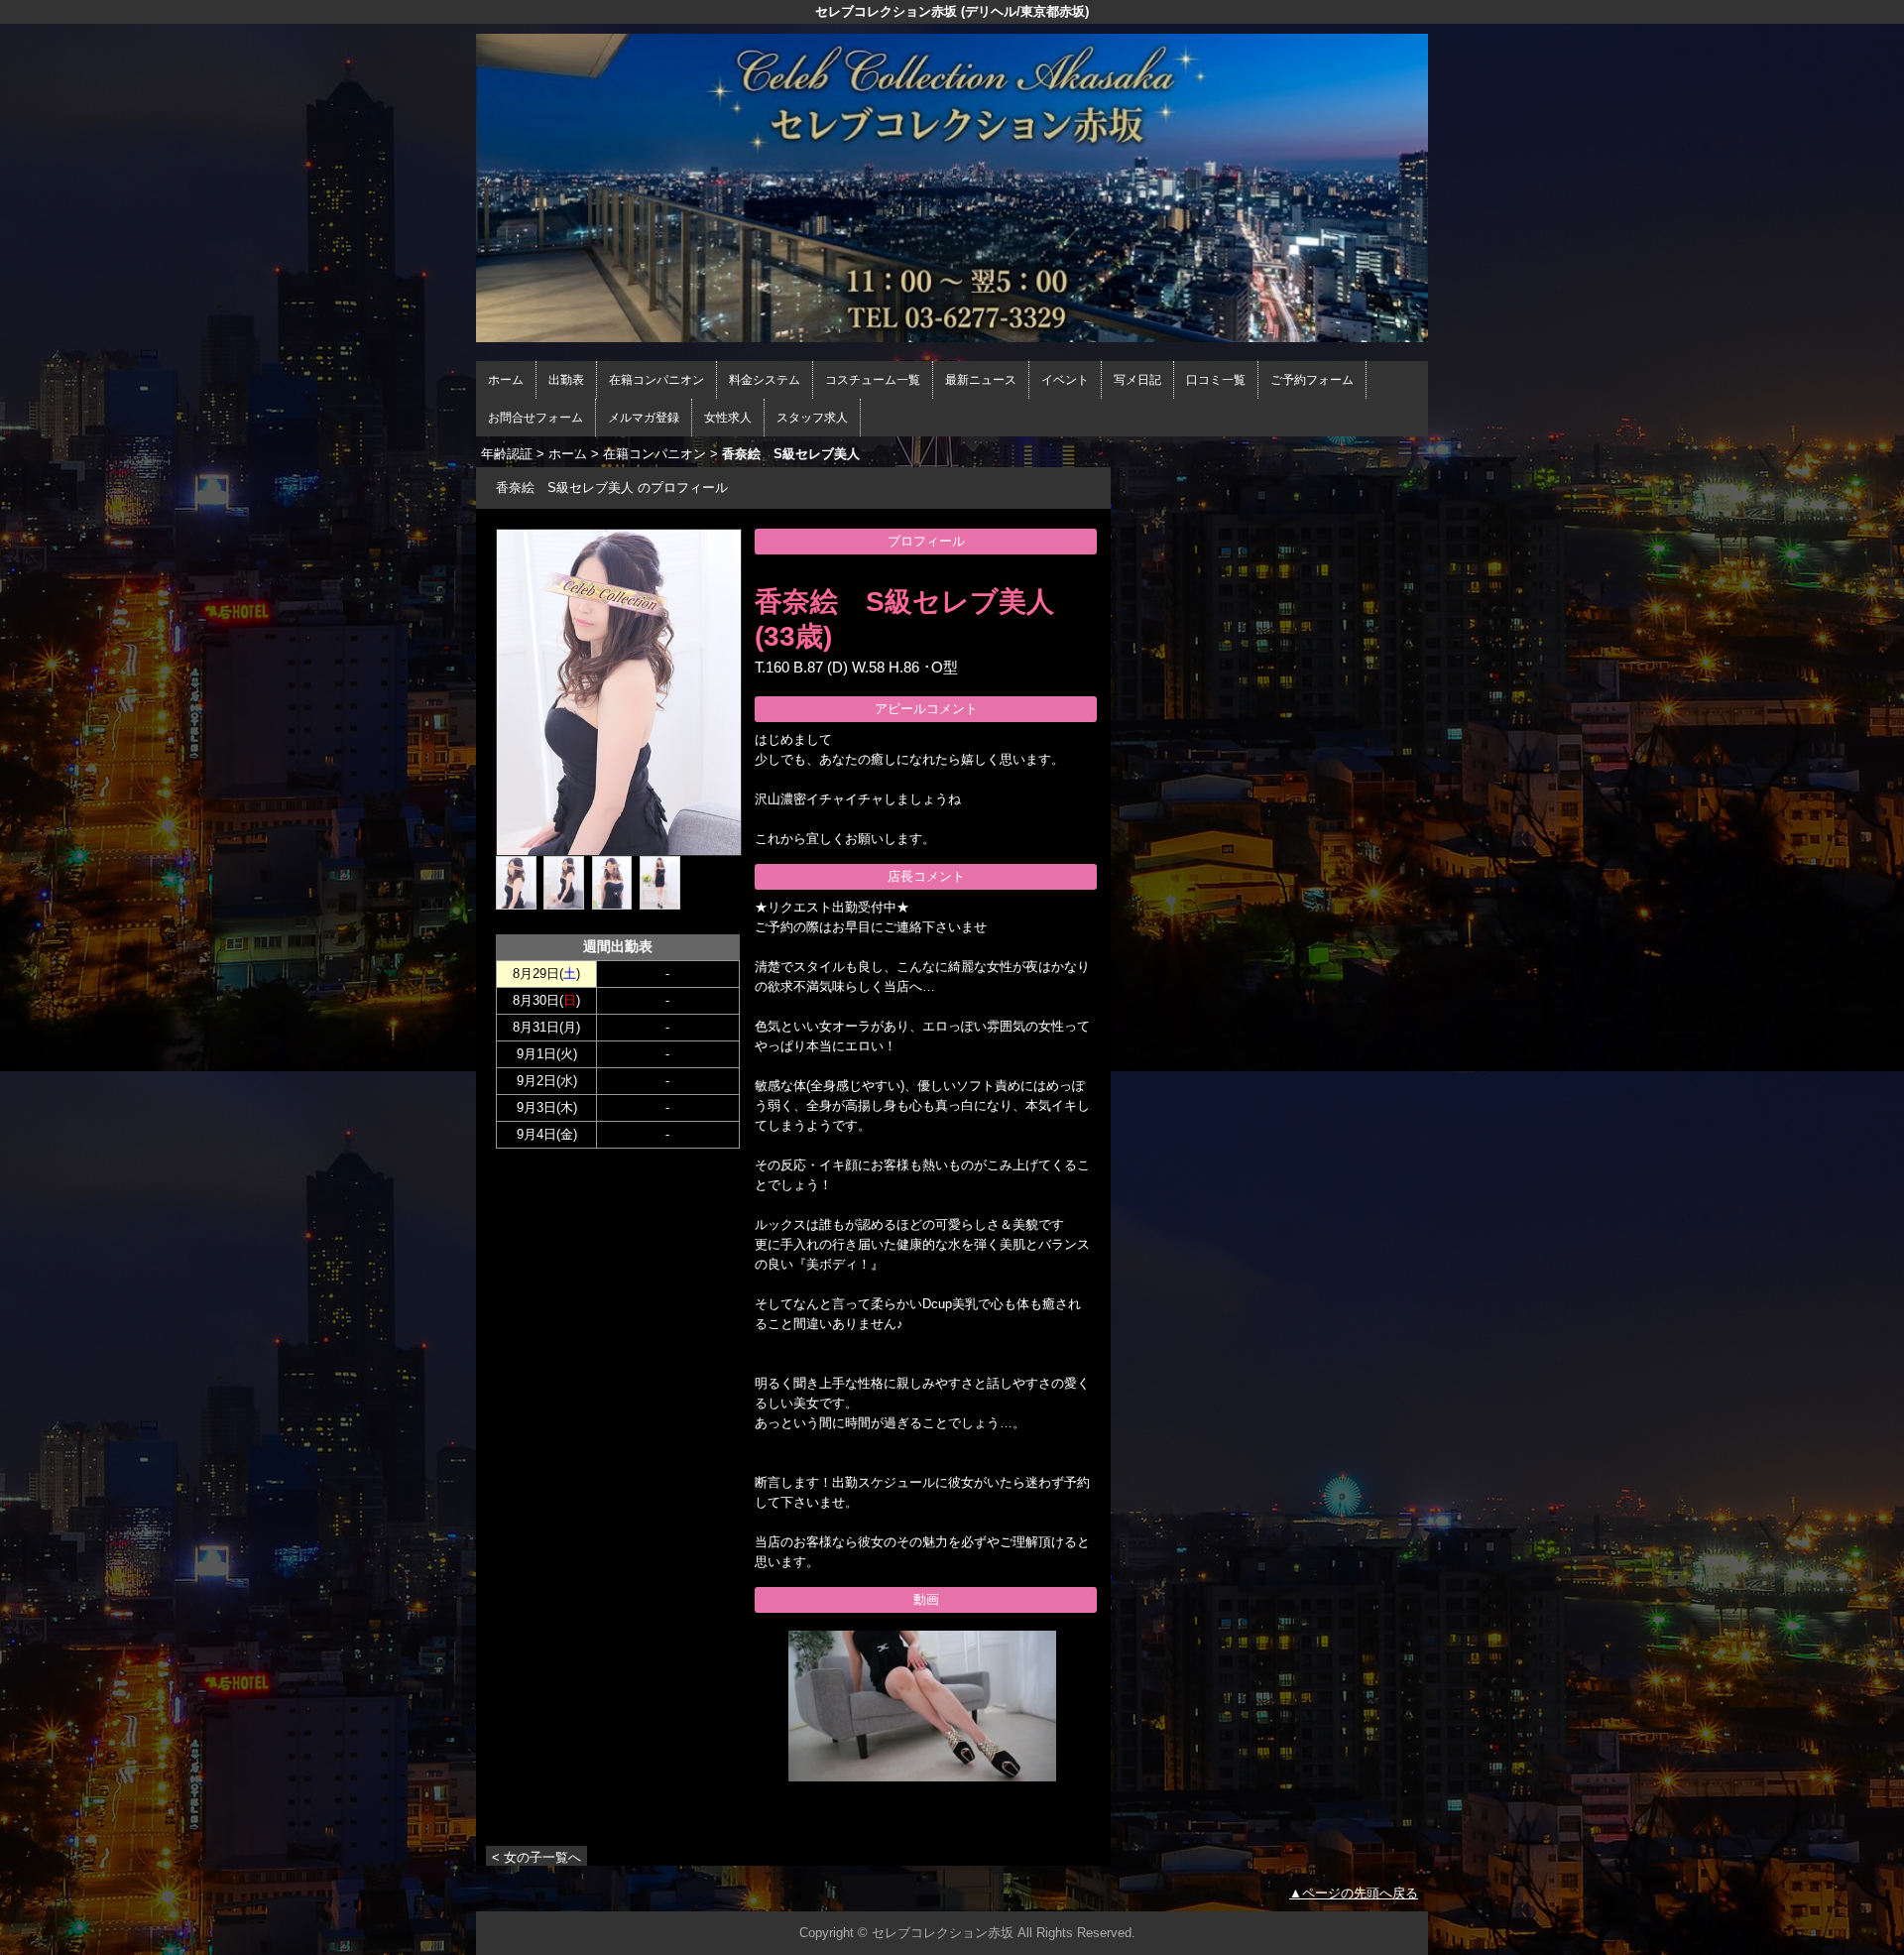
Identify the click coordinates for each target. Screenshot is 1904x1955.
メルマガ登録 (644, 418)
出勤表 (566, 380)
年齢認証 (507, 454)
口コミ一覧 (1216, 380)
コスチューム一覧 (873, 380)
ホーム (506, 380)
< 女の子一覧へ (536, 1857)
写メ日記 (1137, 380)
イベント (1065, 380)
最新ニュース (981, 380)
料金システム (765, 380)
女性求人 (728, 418)
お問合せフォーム (535, 418)
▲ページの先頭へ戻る (1354, 1893)
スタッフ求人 (812, 418)
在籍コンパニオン (656, 380)
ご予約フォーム (1312, 380)
